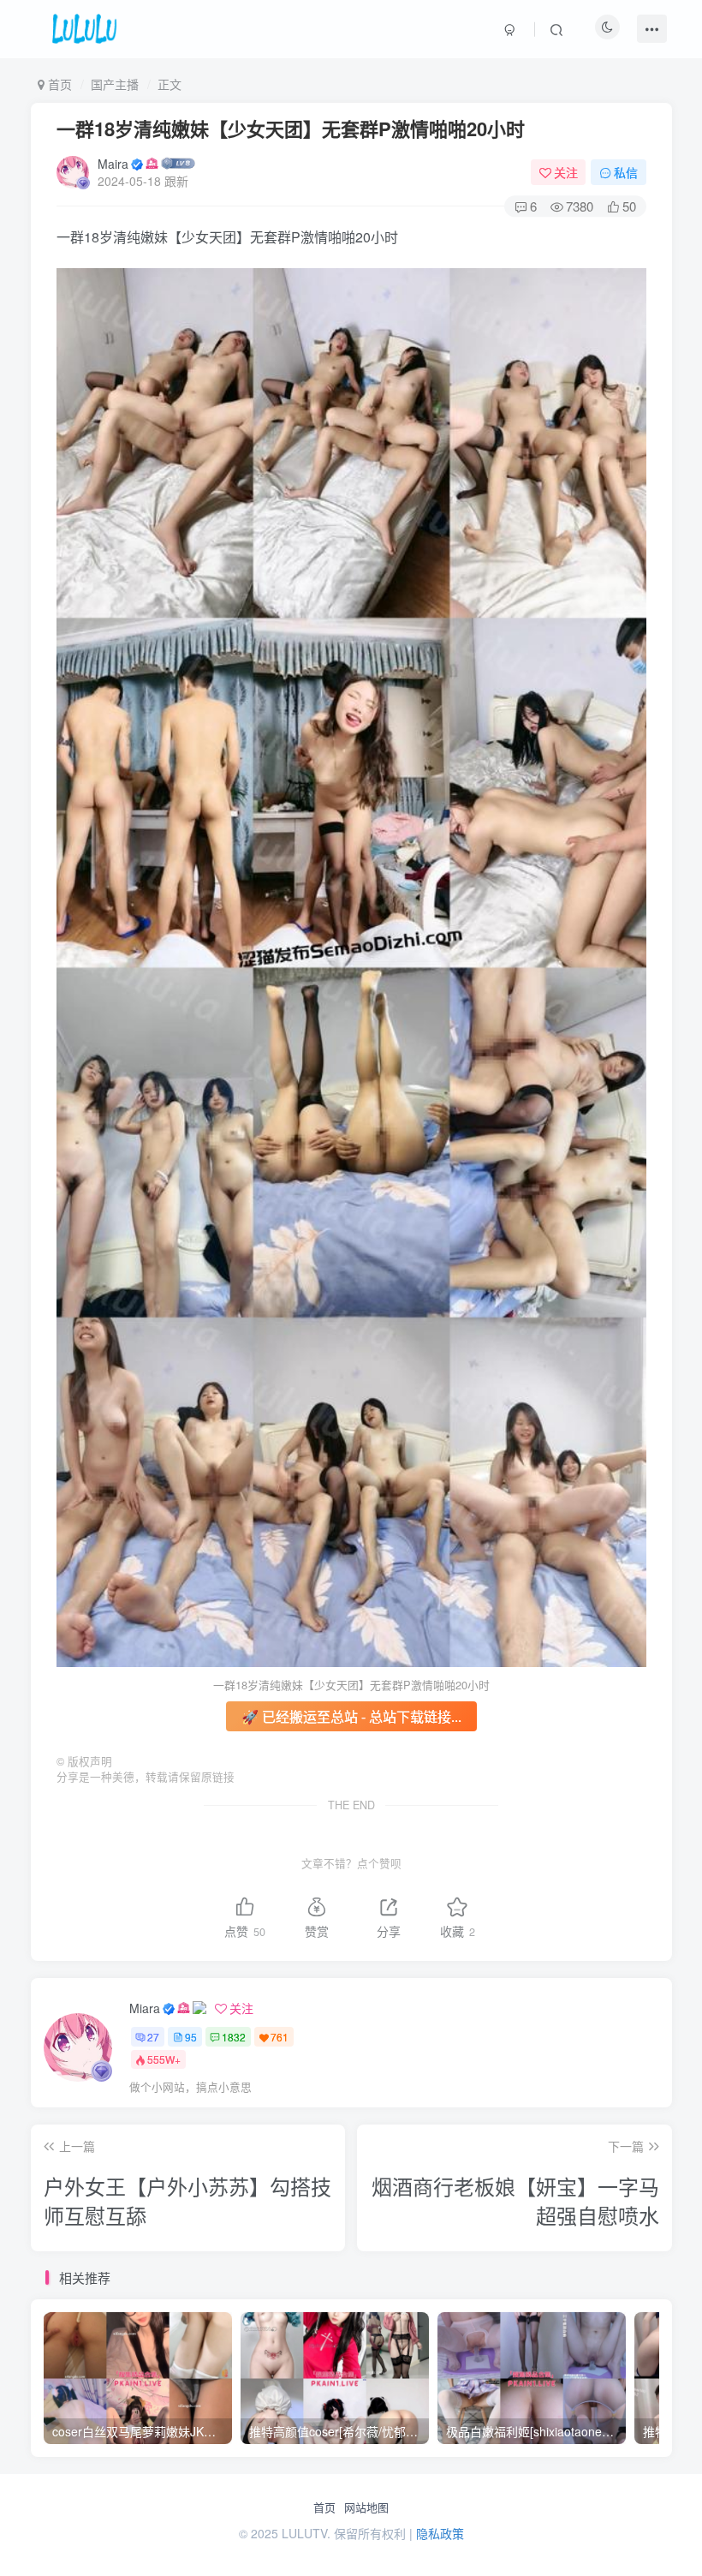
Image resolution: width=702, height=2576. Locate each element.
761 (280, 2037)
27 (153, 2037)
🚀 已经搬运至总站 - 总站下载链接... (351, 1716)
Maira (113, 164)
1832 (234, 2037)
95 (191, 2037)
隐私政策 (440, 2533)
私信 (626, 172)
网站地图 (366, 2507)
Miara (145, 2008)
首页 (324, 2507)
